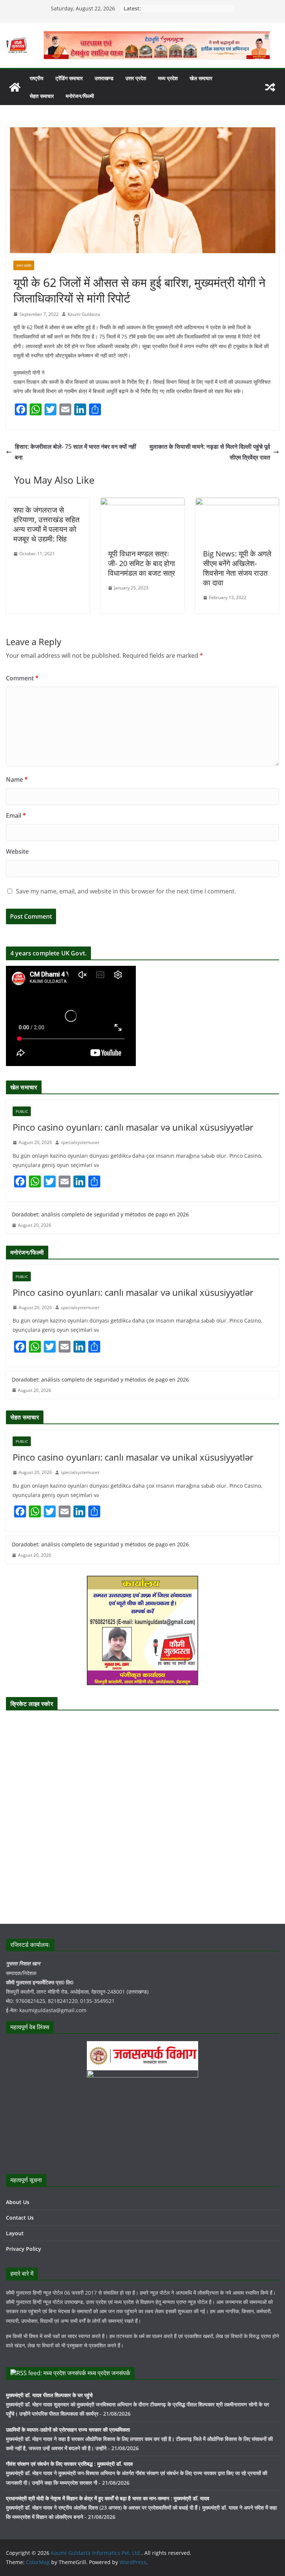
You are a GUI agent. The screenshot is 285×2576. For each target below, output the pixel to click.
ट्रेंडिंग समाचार (69, 78)
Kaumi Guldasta (84, 314)
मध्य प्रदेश (168, 78)
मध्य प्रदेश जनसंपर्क (109, 2373)
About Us (18, 2202)
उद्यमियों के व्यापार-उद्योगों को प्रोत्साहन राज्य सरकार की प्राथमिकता (68, 2430)
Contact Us (20, 2218)
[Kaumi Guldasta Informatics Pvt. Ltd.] (15, 87)
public (22, 1111)
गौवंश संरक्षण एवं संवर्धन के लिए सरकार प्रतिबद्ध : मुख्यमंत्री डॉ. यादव (69, 2464)
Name (17, 779)
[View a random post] (270, 87)
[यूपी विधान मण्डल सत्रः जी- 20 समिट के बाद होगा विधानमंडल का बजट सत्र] (142, 503)
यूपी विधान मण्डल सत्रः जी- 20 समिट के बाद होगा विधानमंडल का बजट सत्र (142, 563)
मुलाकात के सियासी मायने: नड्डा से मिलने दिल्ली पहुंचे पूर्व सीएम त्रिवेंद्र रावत (210, 452)
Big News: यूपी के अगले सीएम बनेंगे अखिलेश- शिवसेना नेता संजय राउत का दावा (237, 568)
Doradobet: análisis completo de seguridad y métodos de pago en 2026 (100, 1214)
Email (16, 815)
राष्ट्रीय (37, 78)
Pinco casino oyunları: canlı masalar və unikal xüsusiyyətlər (133, 1127)
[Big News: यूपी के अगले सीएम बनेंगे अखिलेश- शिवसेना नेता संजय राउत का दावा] (237, 503)
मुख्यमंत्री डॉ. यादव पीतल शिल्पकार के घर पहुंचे (49, 2395)
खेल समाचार (201, 78)
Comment (22, 678)
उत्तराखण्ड (104, 78)
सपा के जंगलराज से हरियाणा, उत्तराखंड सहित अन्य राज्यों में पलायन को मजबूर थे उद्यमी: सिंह (46, 524)
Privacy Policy (24, 2249)
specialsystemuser (80, 1142)
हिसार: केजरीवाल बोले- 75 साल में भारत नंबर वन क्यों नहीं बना (76, 452)
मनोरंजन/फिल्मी (80, 96)
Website (17, 851)
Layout (15, 2233)
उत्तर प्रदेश (136, 78)
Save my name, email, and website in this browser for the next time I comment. (126, 891)
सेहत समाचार (42, 96)
